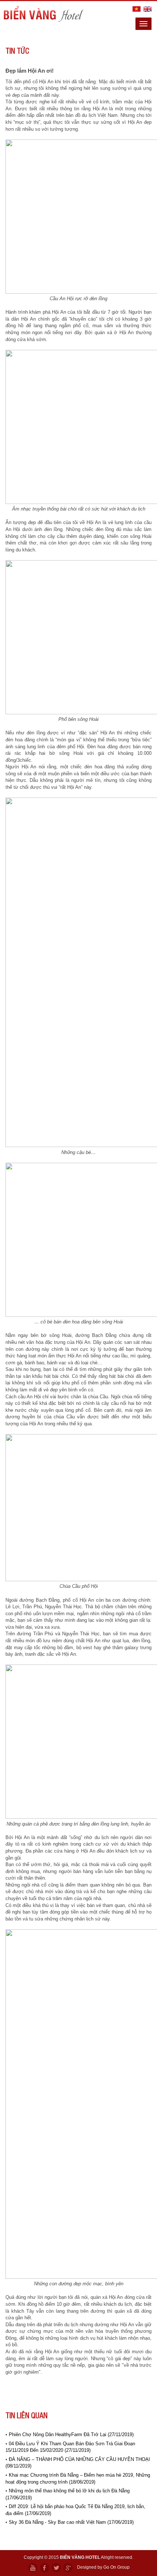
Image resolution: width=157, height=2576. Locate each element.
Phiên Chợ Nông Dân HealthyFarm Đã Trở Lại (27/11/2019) (71, 2434)
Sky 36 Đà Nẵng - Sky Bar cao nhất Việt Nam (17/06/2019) (71, 2522)
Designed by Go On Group (103, 2567)
